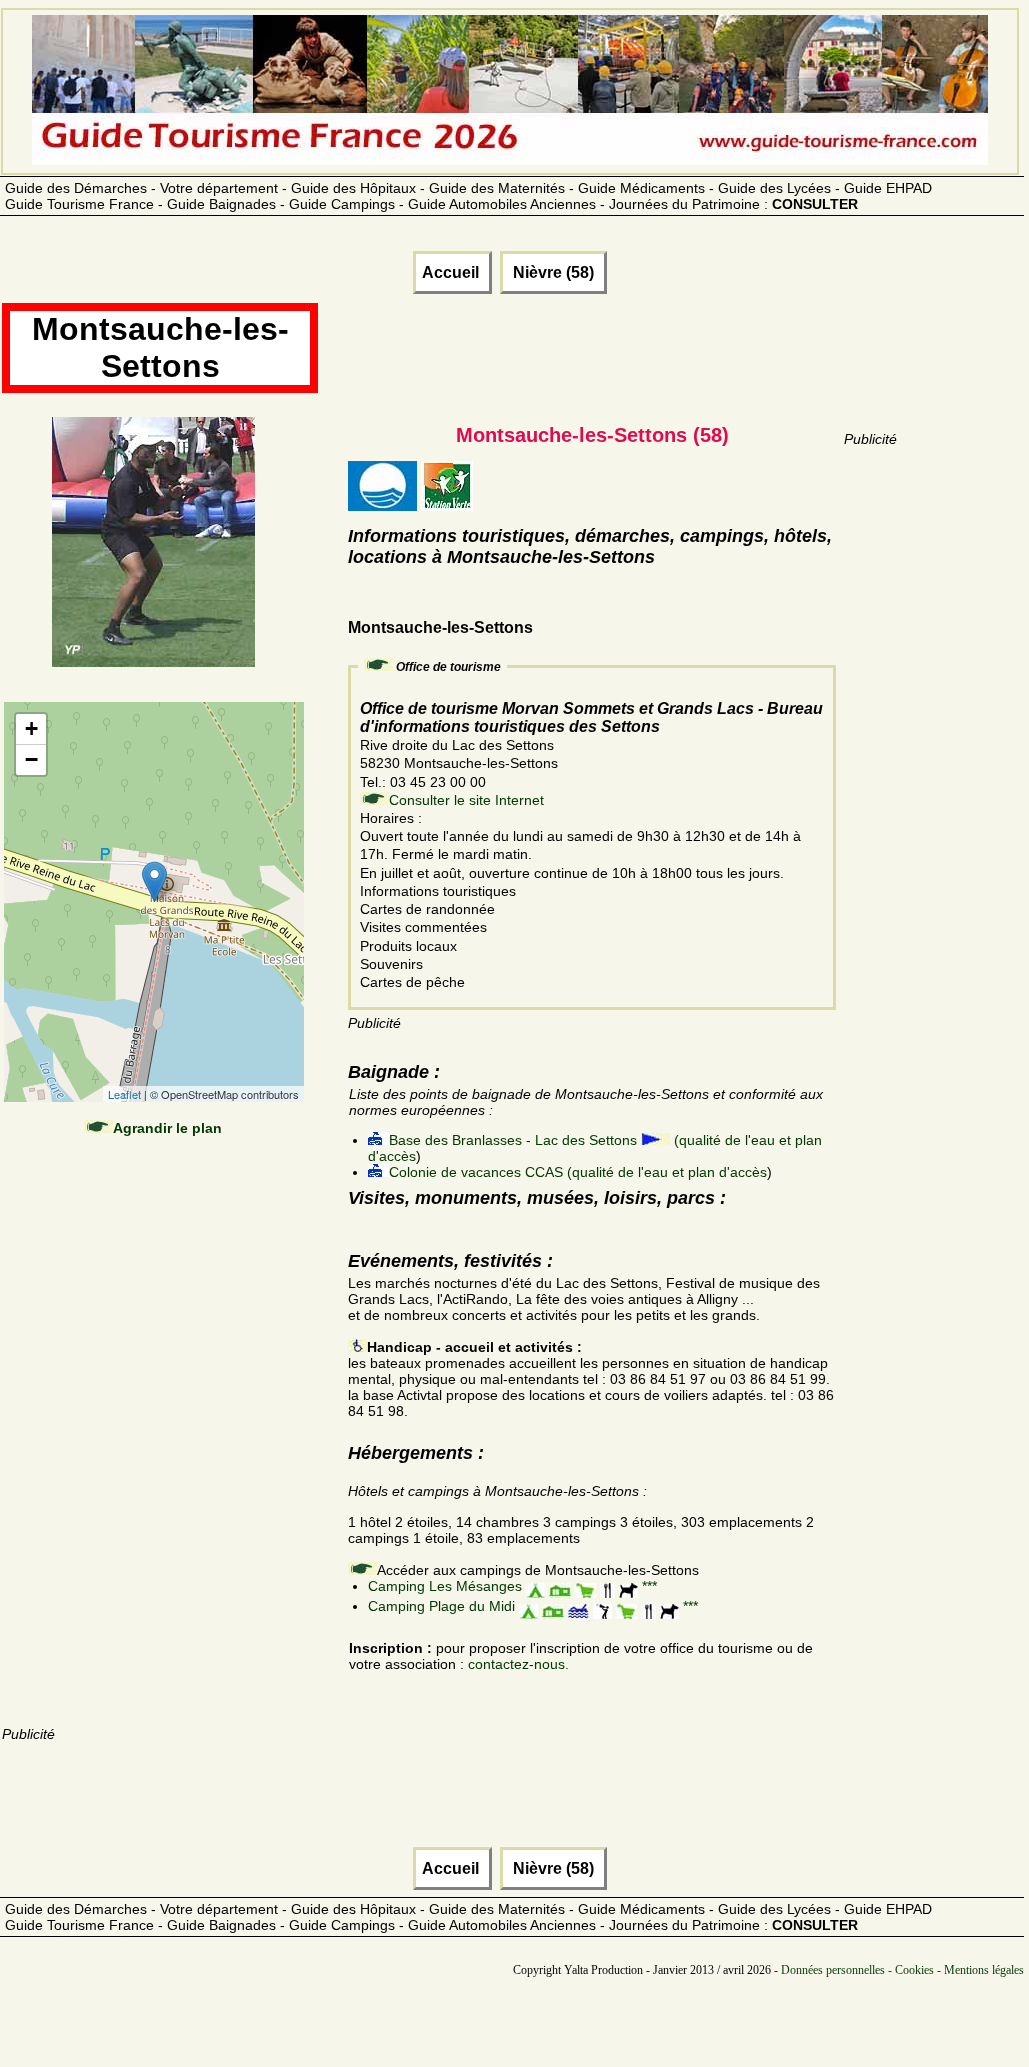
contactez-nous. (518, 1664)
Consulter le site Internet (466, 800)
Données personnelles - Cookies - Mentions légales (902, 1970)
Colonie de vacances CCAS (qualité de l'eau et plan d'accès (578, 1172)
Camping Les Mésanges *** (512, 1586)
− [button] (31, 759)
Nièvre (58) (553, 272)
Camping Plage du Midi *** (533, 1606)
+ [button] (31, 728)
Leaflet (124, 1094)
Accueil (452, 272)
